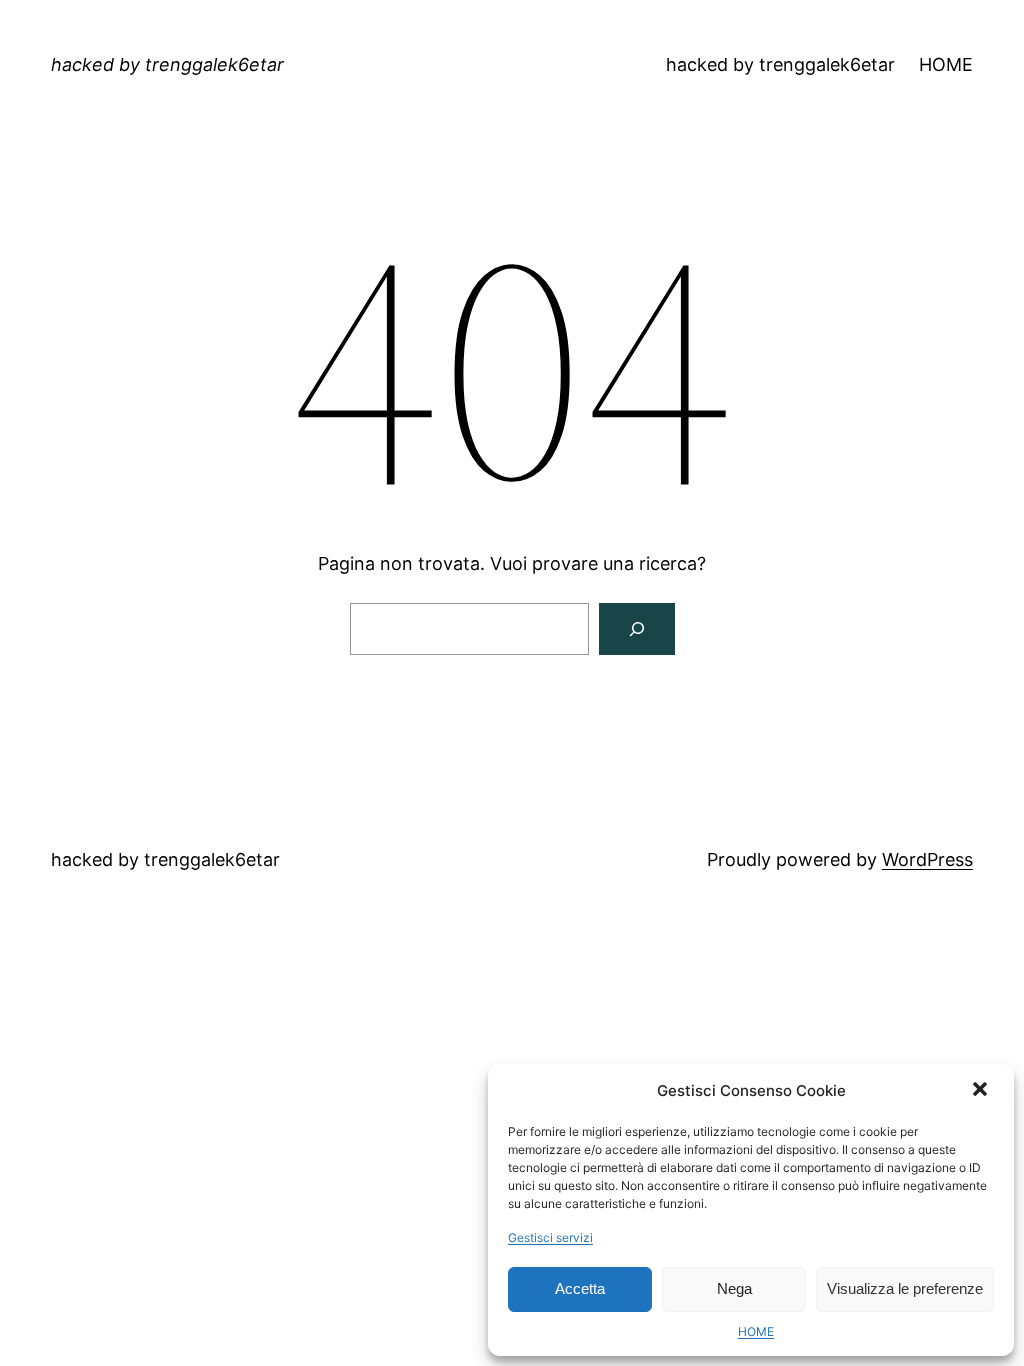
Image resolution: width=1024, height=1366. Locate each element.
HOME (756, 1331)
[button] (982, 1091)
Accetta (580, 1288)
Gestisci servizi (550, 1237)
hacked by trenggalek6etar (167, 64)
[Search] (637, 629)
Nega (734, 1288)
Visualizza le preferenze (905, 1288)
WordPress (927, 859)
